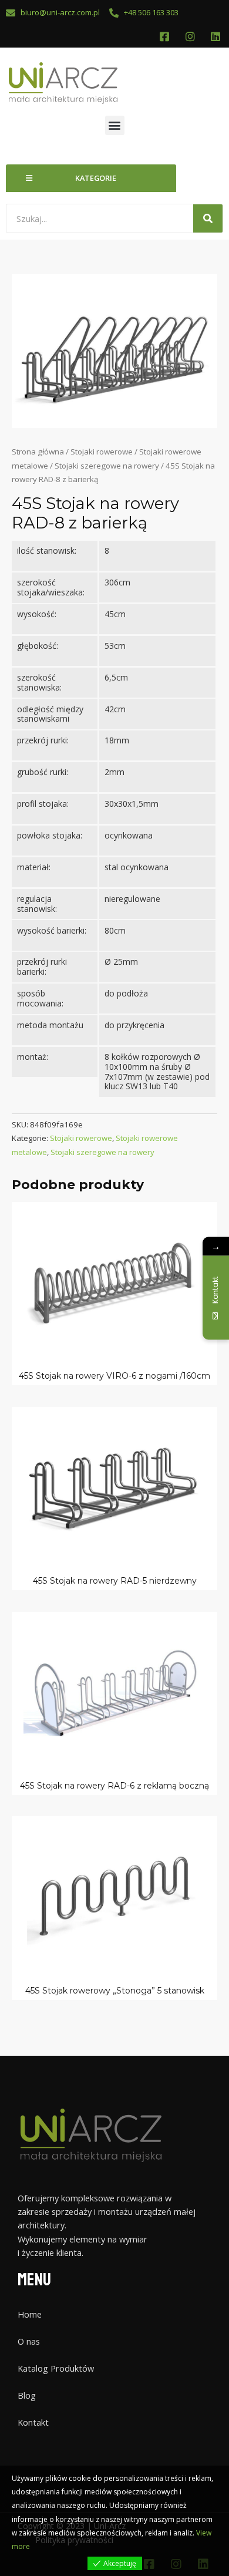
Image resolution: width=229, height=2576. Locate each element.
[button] (115, 125)
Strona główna (38, 452)
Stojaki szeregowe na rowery (107, 466)
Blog (27, 2395)
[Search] (208, 218)
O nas (29, 2341)
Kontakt (33, 2422)
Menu (34, 2280)
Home (30, 2314)
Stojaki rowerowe (102, 452)
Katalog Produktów (56, 2368)
